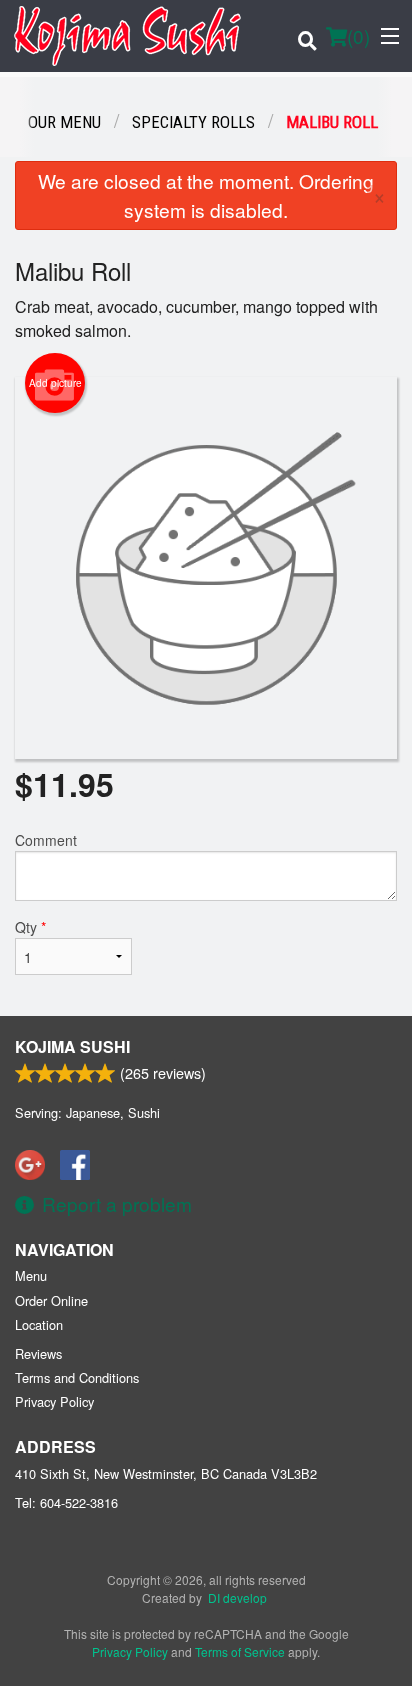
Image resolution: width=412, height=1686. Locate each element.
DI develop (237, 1597)
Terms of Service (240, 1651)
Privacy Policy (54, 1401)
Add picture (55, 383)
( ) (358, 35)
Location (39, 1324)
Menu (31, 1275)
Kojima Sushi (72, 1046)
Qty (30, 927)
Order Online (51, 1300)
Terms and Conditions (77, 1377)
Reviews (38, 1353)
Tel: (66, 1502)
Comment (46, 840)
